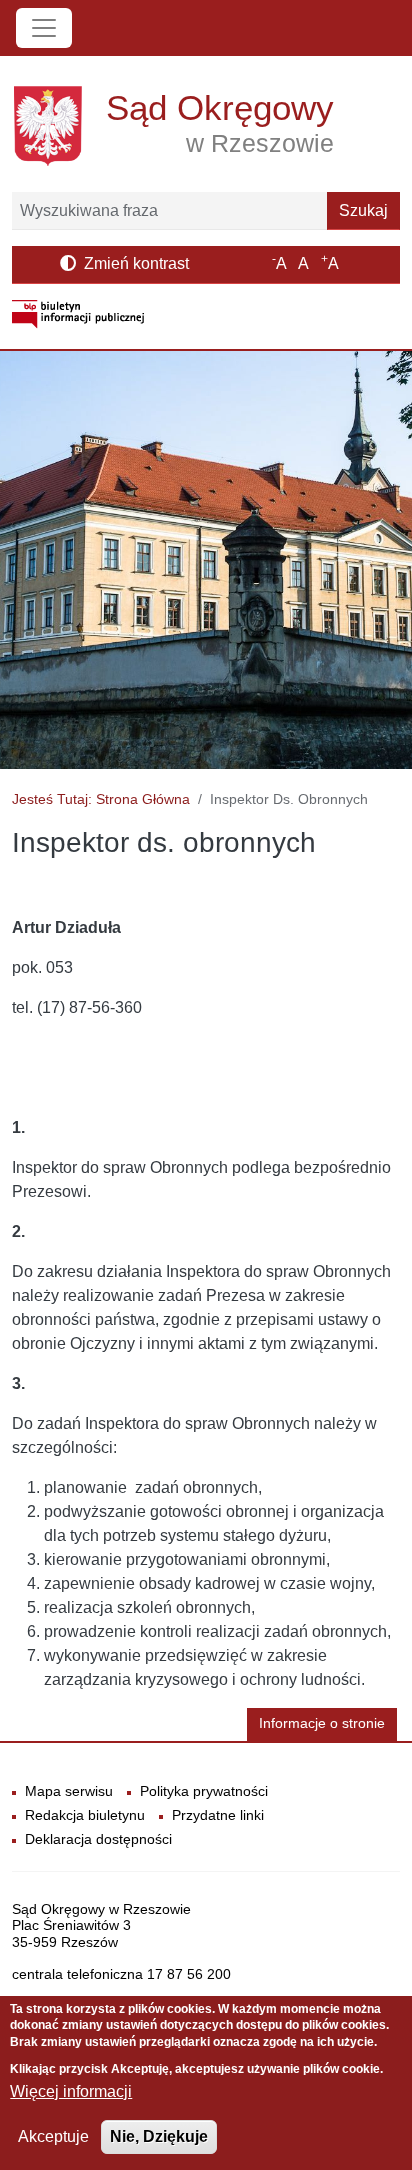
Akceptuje (53, 2136)
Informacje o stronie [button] (322, 1723)
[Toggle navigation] (44, 28)
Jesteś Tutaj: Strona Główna (101, 799)
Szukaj (363, 210)
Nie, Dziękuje (159, 2136)
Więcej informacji (71, 2091)
